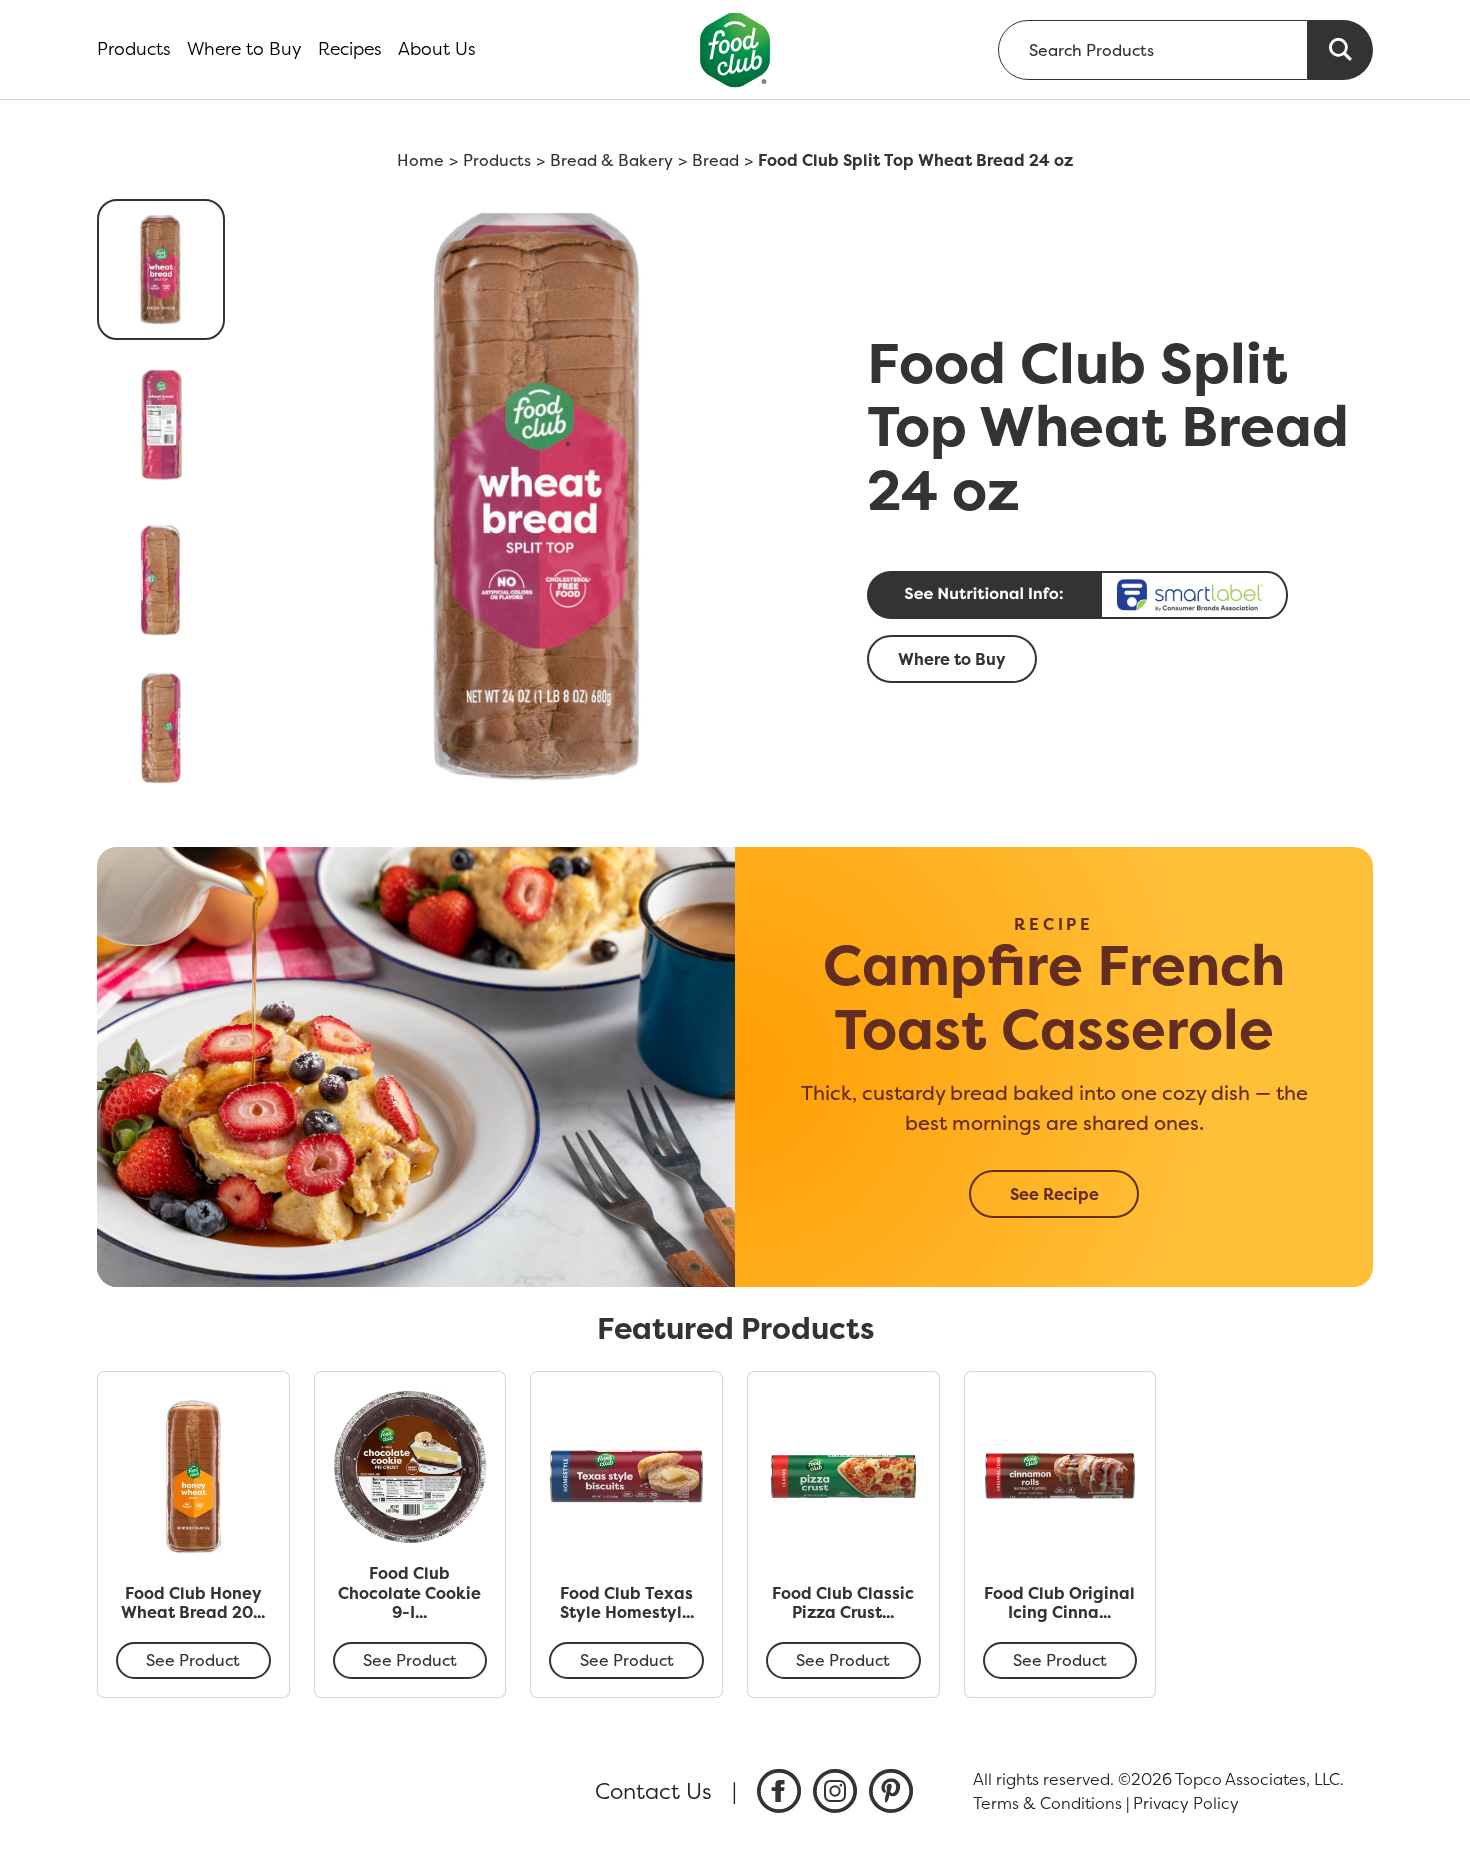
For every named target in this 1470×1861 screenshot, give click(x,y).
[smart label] (1114, 595)
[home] (735, 49)
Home (420, 160)
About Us (437, 49)
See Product (193, 1660)
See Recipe (1054, 1194)
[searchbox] (1153, 50)
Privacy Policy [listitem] (1186, 1803)
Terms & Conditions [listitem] (1047, 1803)
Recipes (350, 49)
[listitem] (779, 1791)
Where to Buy (244, 49)
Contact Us (653, 1791)
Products (134, 49)
